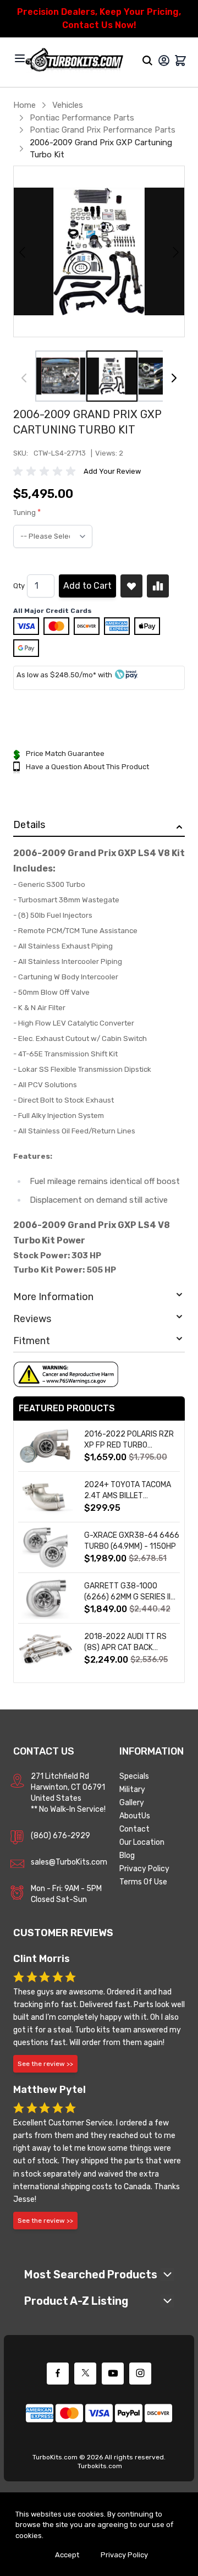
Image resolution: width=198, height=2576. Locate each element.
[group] (46, 472)
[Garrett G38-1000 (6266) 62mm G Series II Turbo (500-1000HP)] (46, 1598)
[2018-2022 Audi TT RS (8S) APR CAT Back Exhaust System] (46, 1649)
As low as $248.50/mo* (56, 675)
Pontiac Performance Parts (82, 118)
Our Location (142, 1842)
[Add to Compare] (158, 586)
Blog (127, 1856)
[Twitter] (85, 2374)
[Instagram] (140, 2374)
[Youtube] (113, 2374)
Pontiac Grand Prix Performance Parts (103, 130)
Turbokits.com (100, 2466)
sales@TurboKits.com (69, 1862)
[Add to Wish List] (131, 586)
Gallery (132, 1803)
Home (24, 105)
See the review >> (45, 2064)
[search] (147, 61)
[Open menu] (20, 58)
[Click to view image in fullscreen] (99, 251)
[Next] (174, 378)
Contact (134, 1829)
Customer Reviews (63, 1933)
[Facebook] (58, 2374)
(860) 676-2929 (61, 1836)
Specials (134, 1776)
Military (132, 1790)
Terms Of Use (143, 1882)
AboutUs (135, 1816)
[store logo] (74, 61)
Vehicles (68, 105)
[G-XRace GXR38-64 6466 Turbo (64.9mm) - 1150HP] (46, 1547)
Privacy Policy (144, 1869)
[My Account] (164, 61)
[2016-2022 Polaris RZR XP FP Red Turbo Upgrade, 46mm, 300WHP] (46, 1446)
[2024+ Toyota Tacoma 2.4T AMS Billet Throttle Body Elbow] (46, 1497)
